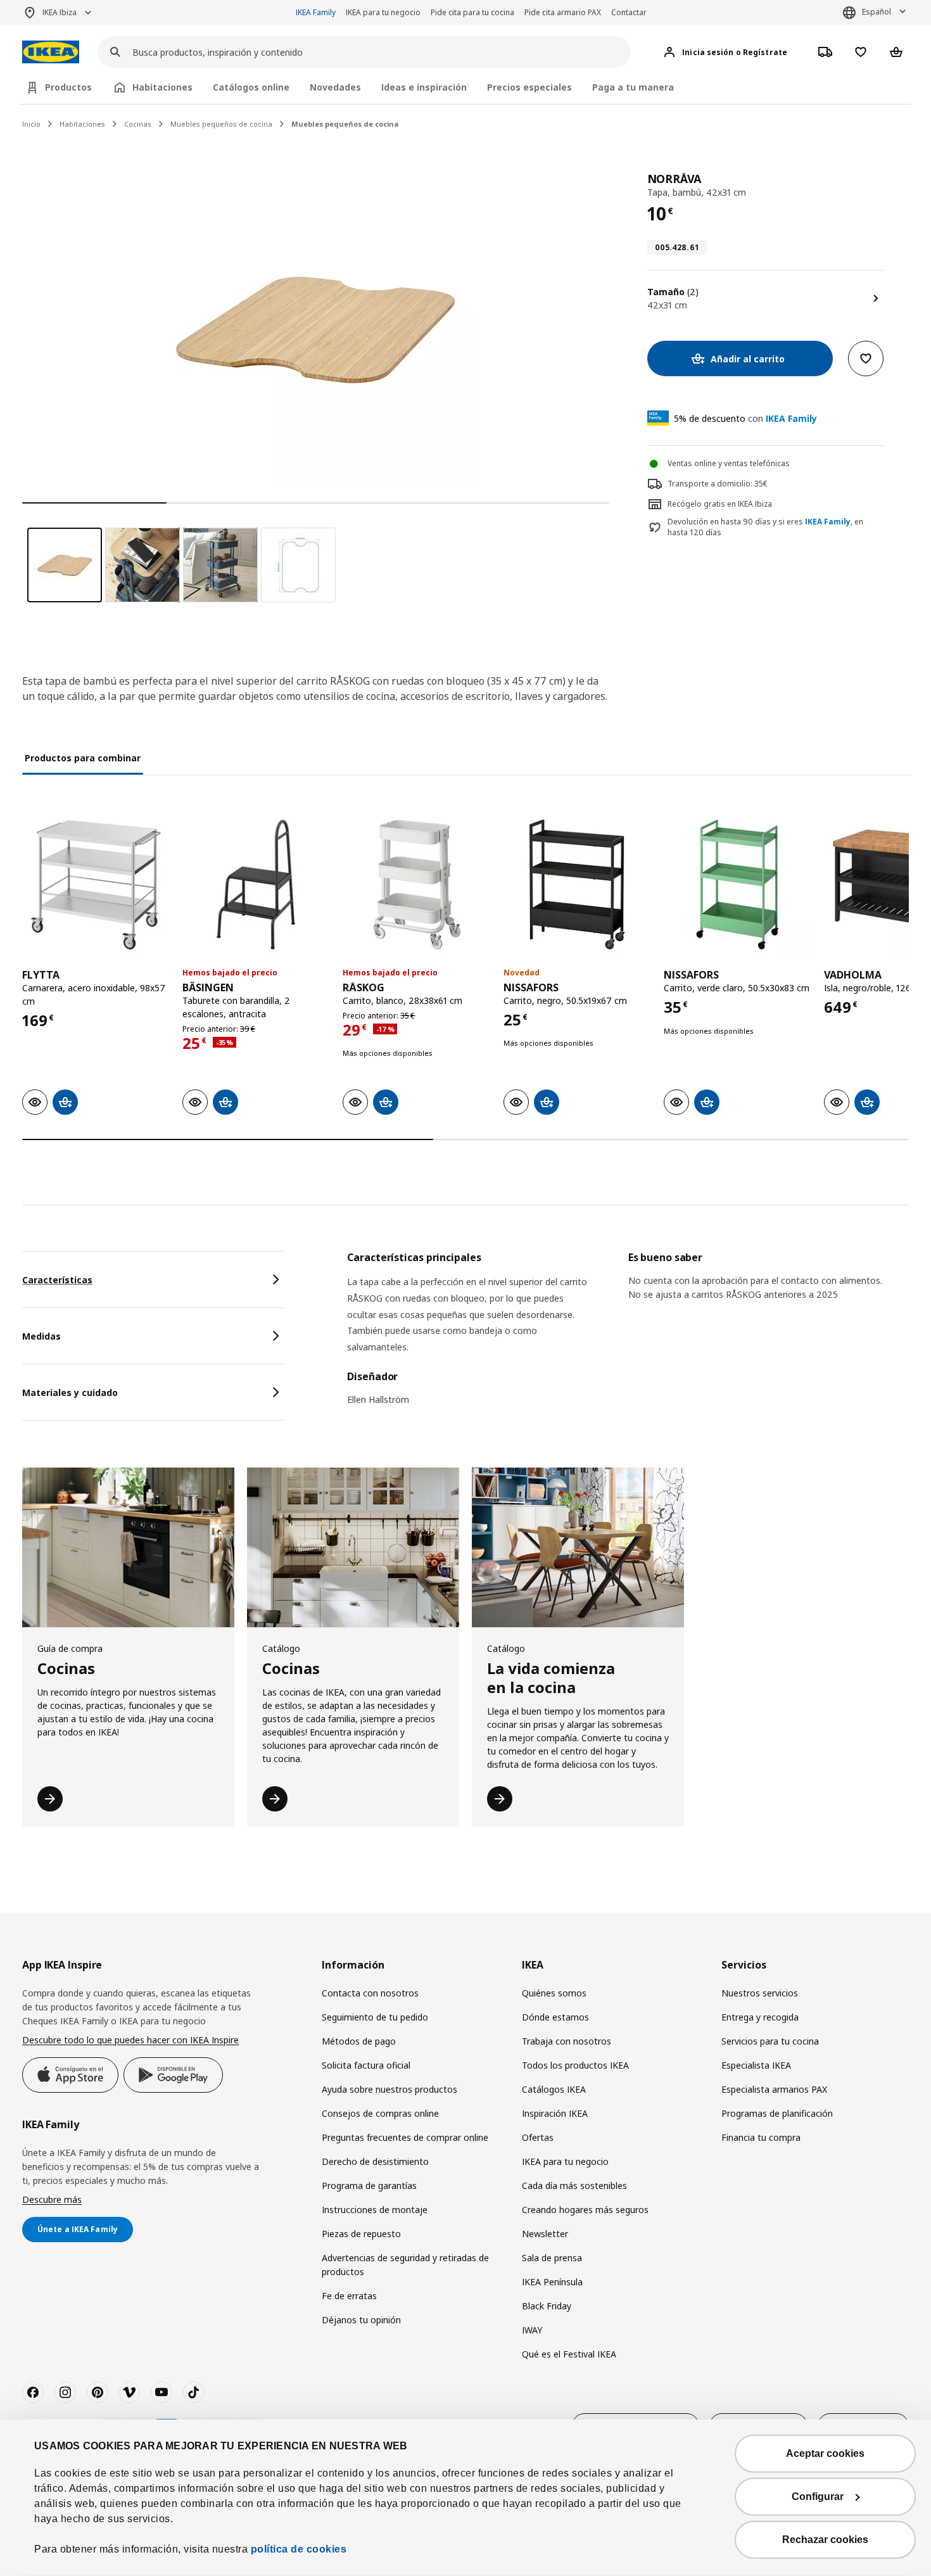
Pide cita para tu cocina (472, 12)
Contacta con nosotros (370, 1993)
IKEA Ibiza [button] (60, 12)
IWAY (532, 2330)
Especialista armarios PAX (774, 2089)
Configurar (818, 2497)
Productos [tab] (68, 87)
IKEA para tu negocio (383, 12)
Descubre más (52, 2199)
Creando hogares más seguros (585, 2210)
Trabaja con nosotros (567, 2041)
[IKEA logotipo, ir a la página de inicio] (51, 52)
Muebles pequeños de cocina (221, 124)
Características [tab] (57, 1280)
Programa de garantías (369, 2186)
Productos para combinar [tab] (83, 758)
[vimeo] (129, 2392)
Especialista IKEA (756, 2065)
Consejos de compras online (380, 2113)
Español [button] (877, 12)
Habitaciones (82, 124)
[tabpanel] (628, 1336)
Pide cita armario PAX (563, 12)
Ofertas (538, 2137)
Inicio (31, 124)
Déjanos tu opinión (361, 2320)
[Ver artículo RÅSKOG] (416, 885)
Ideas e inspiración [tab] (424, 87)
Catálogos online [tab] (251, 87)
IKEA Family (316, 12)
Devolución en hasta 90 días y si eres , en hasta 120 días (765, 527)
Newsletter (545, 2234)
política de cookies (299, 2549)
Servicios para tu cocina (770, 2041)
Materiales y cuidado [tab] (70, 1393)
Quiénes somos (554, 1993)
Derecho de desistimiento (375, 2161)
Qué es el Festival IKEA (569, 2354)
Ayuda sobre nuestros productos (389, 2089)
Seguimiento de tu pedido (375, 2017)
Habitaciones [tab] (162, 87)
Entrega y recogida (760, 2017)
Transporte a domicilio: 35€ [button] (718, 484)
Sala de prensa (552, 2258)
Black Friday (547, 2306)
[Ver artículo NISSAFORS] (577, 885)
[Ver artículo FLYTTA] (96, 885)
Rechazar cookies (825, 2540)
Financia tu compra (761, 2137)
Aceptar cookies (825, 2453)
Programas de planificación (777, 2113)
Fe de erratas (349, 2296)
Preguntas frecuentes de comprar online (405, 2137)
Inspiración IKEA (555, 2113)
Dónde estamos (555, 2017)
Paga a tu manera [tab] (633, 87)
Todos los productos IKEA (575, 2065)
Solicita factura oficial (366, 2065)
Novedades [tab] (335, 87)
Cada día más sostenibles (574, 2186)
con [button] (745, 418)
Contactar (629, 12)
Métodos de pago (359, 2041)
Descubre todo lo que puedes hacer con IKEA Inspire (130, 2040)
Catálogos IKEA (554, 2089)
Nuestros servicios (760, 1993)
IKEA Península (552, 2282)
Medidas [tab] (41, 1336)
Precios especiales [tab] (529, 87)
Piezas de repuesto (361, 2234)
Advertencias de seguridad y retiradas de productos (405, 2265)
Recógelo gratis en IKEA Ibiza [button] (720, 504)
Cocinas (138, 124)
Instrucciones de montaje (375, 2210)
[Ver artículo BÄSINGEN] (256, 885)
